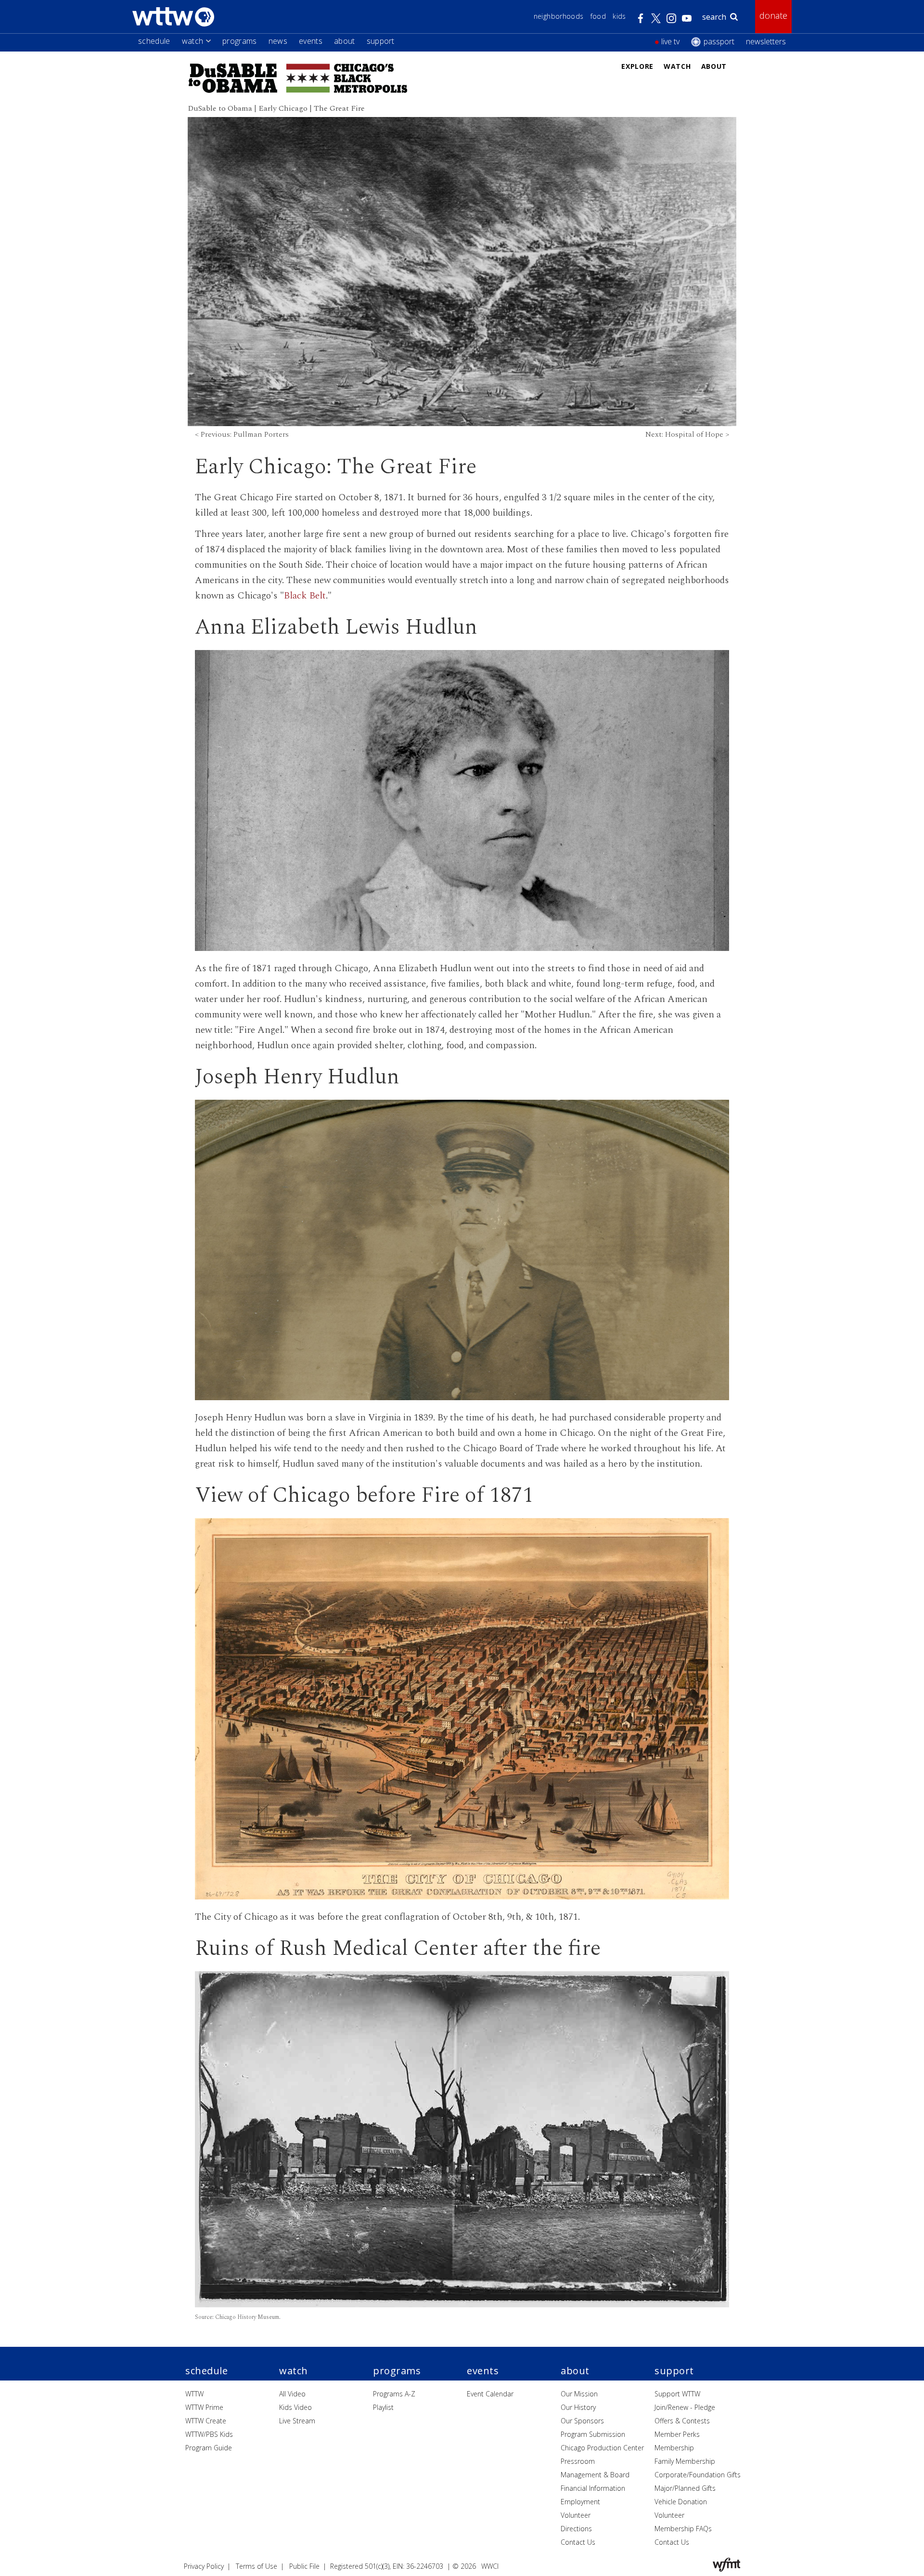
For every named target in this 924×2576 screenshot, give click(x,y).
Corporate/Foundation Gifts (698, 2475)
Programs (240, 41)
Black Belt (305, 596)
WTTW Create (206, 2421)
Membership (674, 2448)
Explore (637, 66)
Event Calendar (490, 2394)
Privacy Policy (204, 2566)
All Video (292, 2394)
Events (311, 41)
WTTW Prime (204, 2407)
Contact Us (578, 2542)
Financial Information (593, 2488)
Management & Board (595, 2475)
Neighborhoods (559, 16)
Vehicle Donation (681, 2502)
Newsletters (766, 41)
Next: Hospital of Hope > (687, 434)
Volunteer (576, 2515)
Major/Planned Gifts (685, 2488)
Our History (578, 2407)
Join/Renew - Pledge (685, 2407)
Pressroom (578, 2461)
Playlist (383, 2407)
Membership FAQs (683, 2529)
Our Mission (579, 2394)
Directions (576, 2529)
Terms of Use (257, 2566)
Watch (193, 41)
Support (381, 41)
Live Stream (297, 2421)
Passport (719, 41)
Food (598, 16)
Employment (580, 2502)
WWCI (490, 2566)
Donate (773, 15)
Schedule (154, 41)
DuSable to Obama (220, 108)
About (345, 41)
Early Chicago (283, 108)
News (278, 41)
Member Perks (677, 2434)
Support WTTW (677, 2394)
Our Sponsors (582, 2421)
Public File (304, 2566)
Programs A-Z (394, 2394)
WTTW (194, 2394)
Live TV (670, 41)
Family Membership (685, 2461)
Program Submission (593, 2434)
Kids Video (295, 2407)
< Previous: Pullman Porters (242, 434)
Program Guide (209, 2448)
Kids (619, 16)
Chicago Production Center (602, 2448)
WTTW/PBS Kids (209, 2434)
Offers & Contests (682, 2421)
